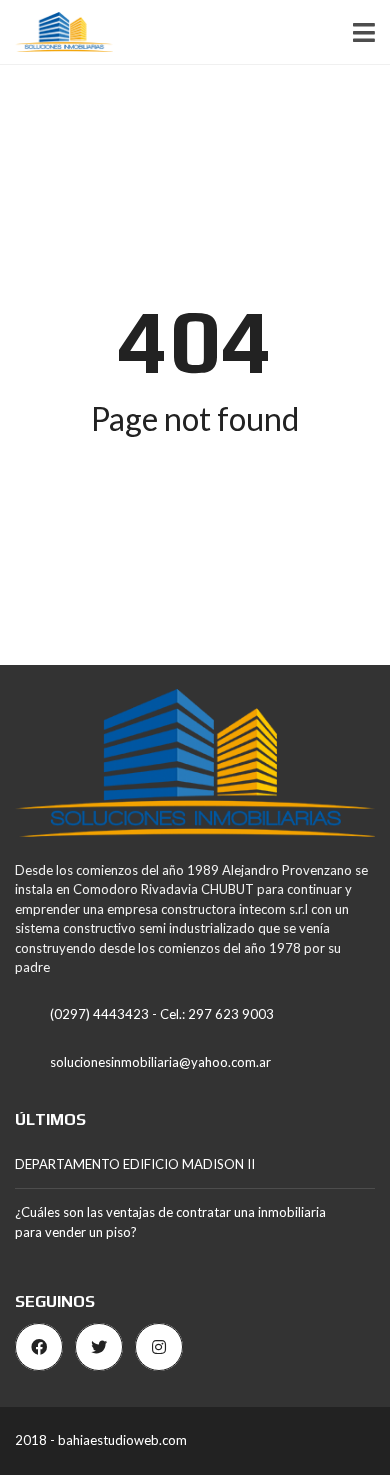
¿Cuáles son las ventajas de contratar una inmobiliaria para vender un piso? (170, 1222)
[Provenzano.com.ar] (56, 32)
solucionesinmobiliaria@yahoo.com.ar (160, 1062)
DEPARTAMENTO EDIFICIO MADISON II (135, 1164)
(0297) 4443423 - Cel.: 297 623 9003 (162, 1014)
